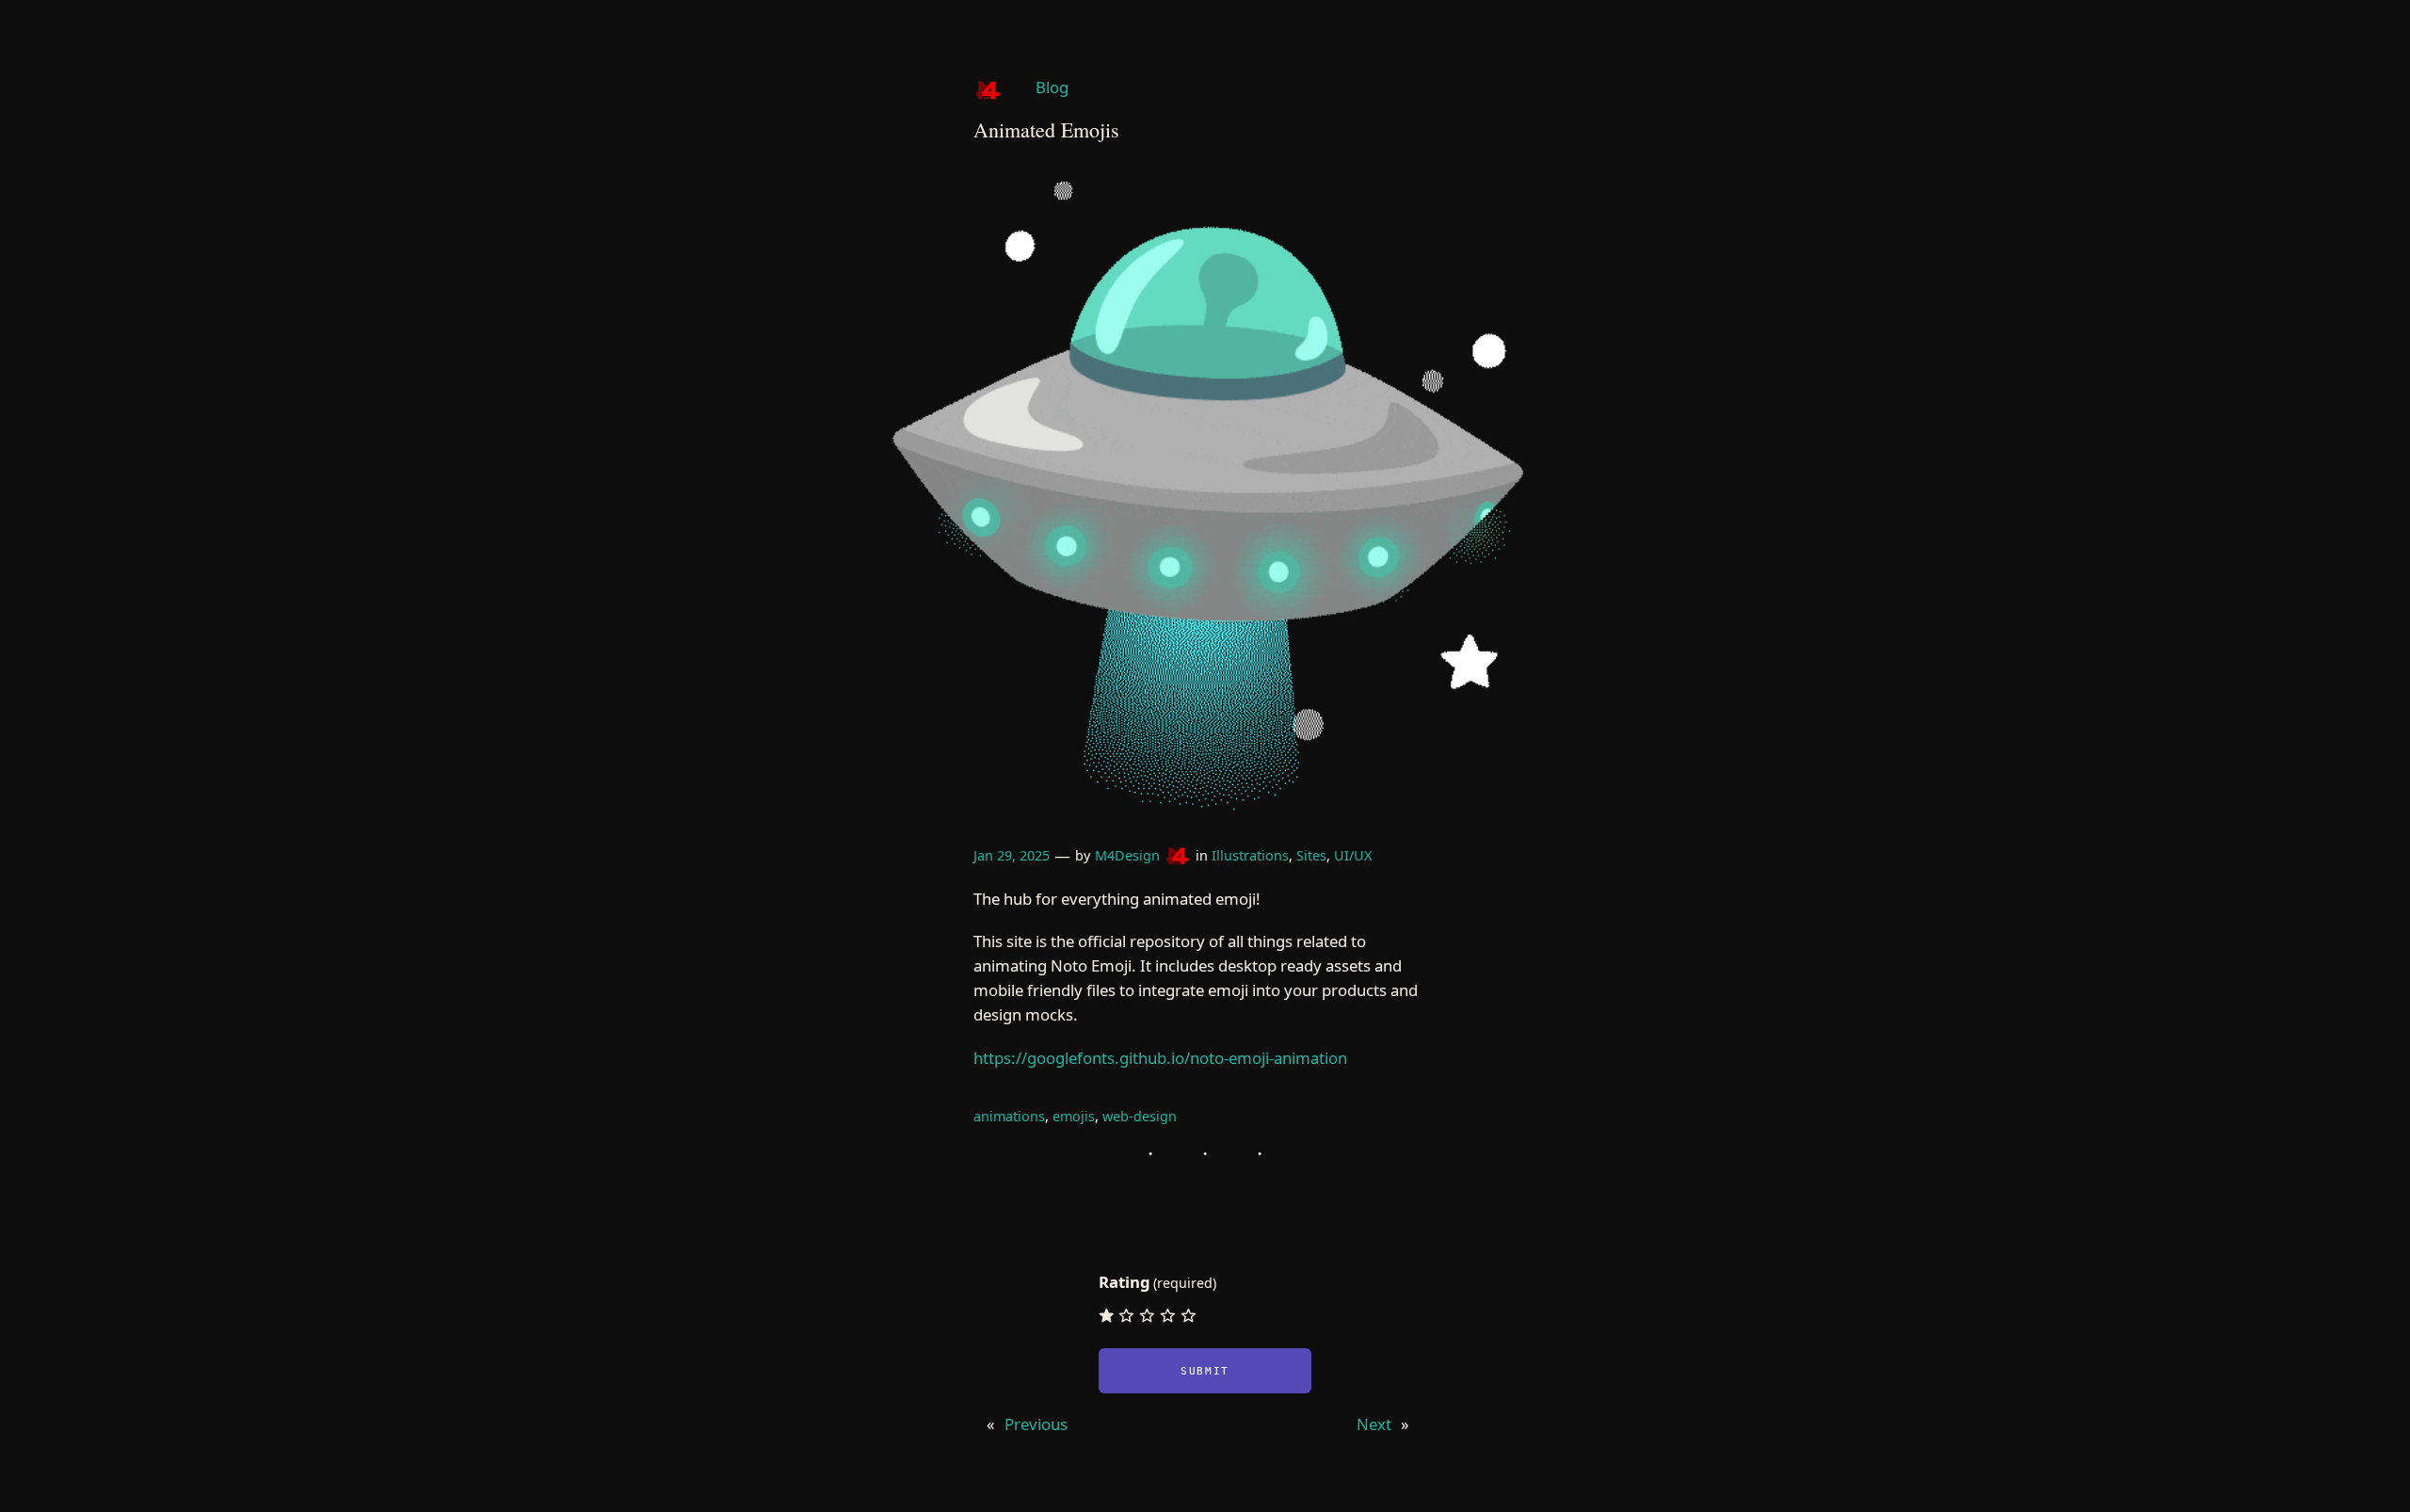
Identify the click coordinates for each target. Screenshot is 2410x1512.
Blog (1052, 87)
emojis (1074, 1116)
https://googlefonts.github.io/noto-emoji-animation (1160, 1058)
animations (1009, 1116)
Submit (1205, 1371)
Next (1374, 1424)
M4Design (1127, 855)
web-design (1140, 1116)
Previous (1036, 1424)
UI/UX (1353, 855)
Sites (1311, 855)
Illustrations (1250, 855)
